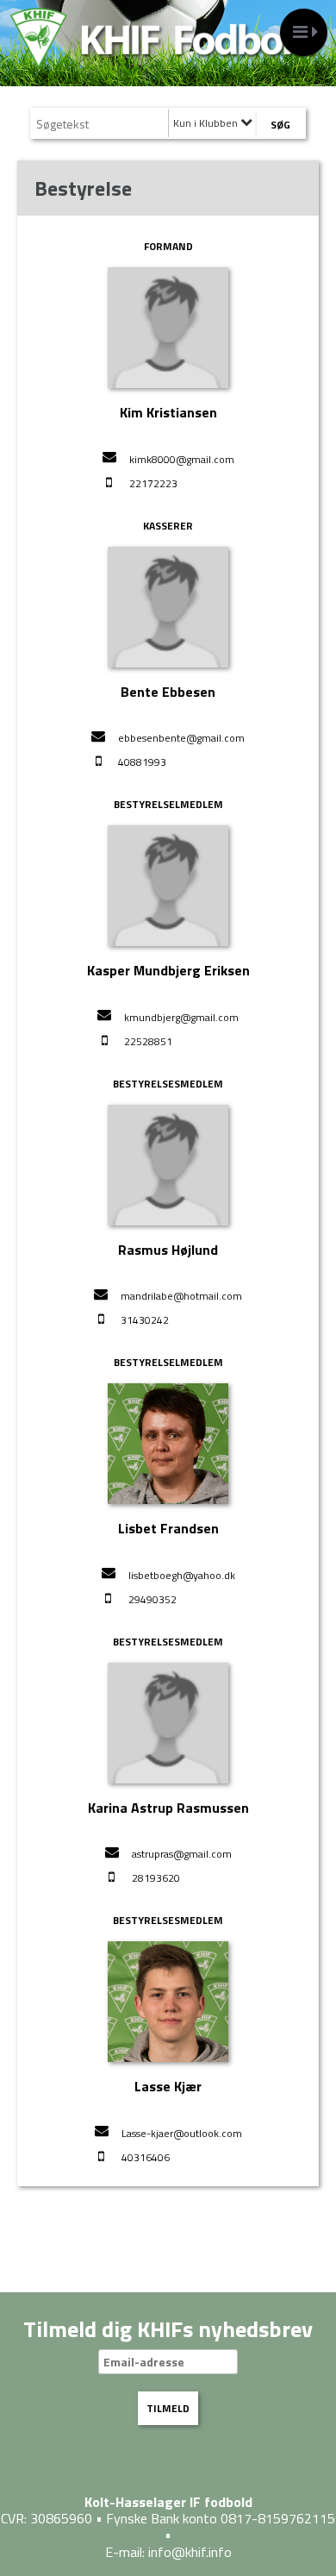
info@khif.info (190, 2552)
